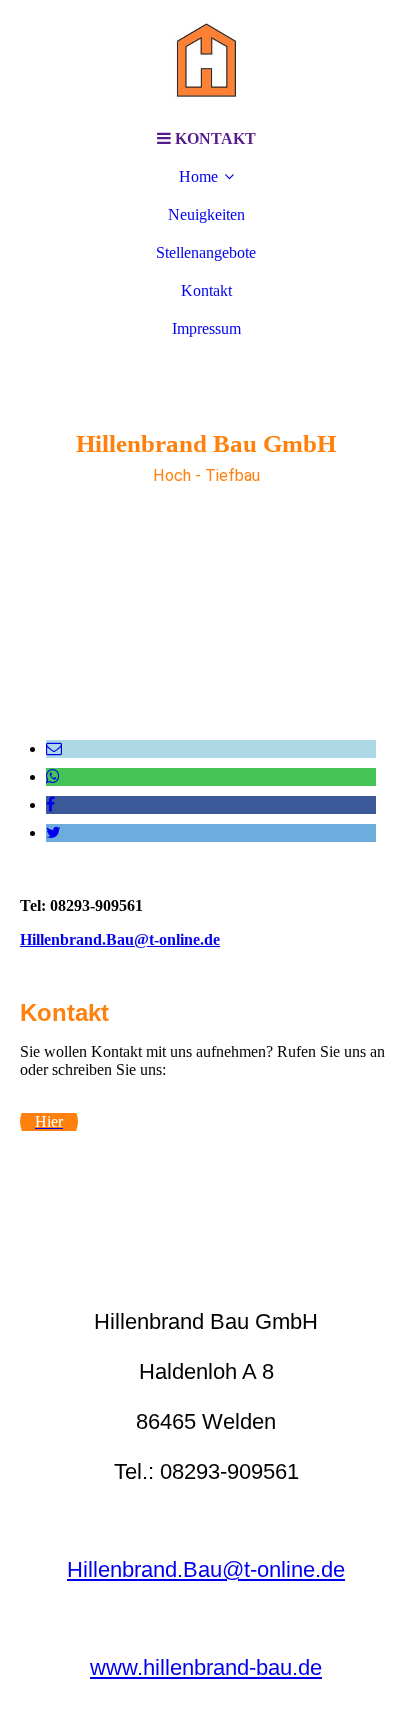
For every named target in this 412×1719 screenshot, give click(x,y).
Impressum (206, 328)
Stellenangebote (206, 252)
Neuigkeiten (206, 214)
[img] (206, 60)
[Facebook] (50, 804)
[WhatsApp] (53, 776)
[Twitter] (53, 832)
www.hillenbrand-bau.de (206, 1667)
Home (198, 176)
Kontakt (206, 290)
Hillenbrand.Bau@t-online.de (120, 939)
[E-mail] (54, 748)
